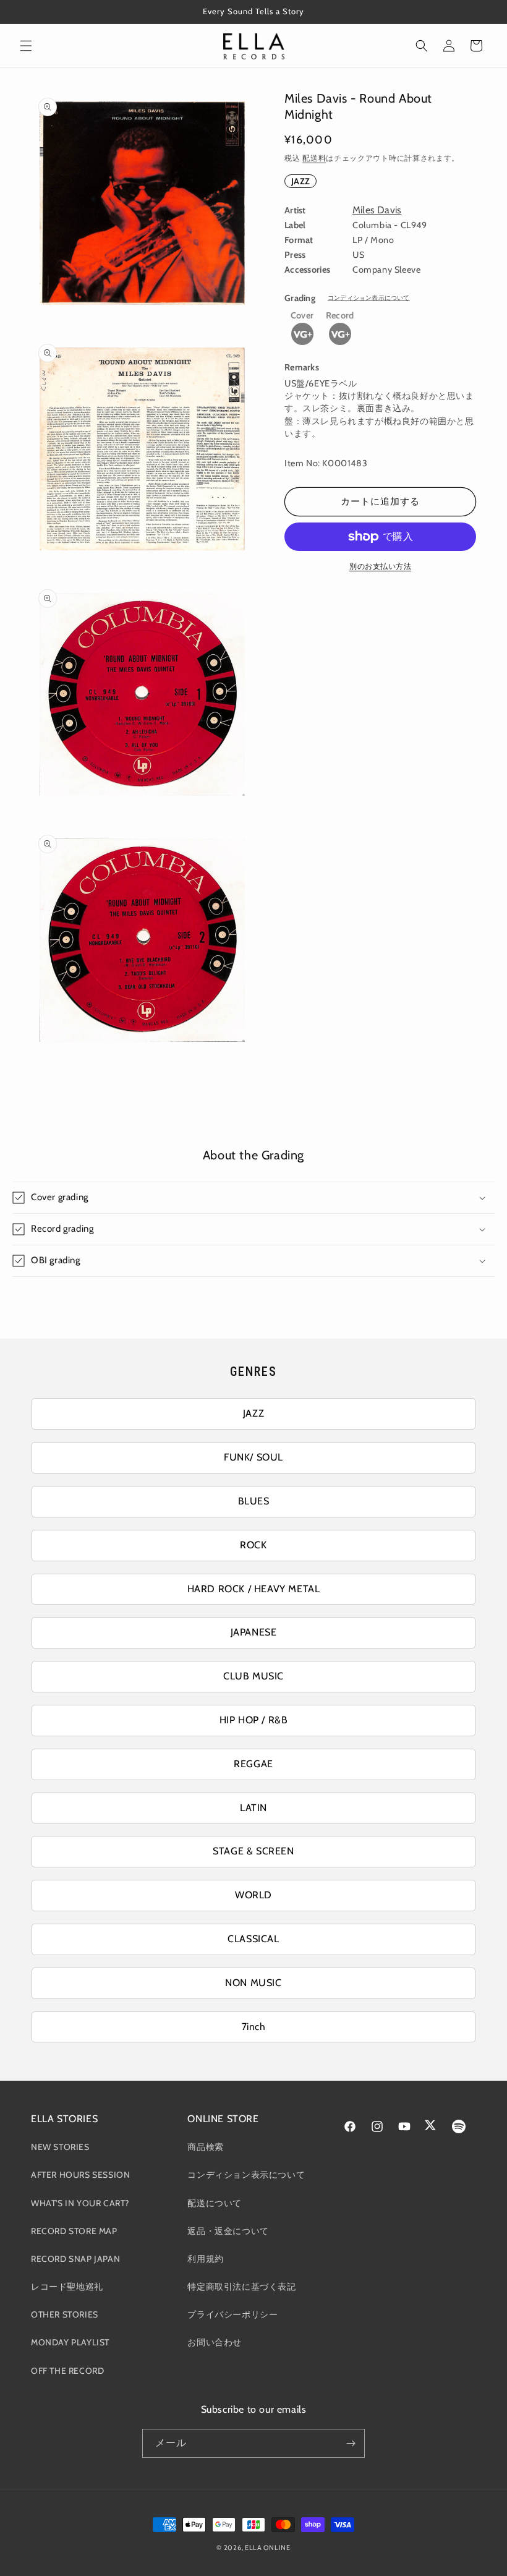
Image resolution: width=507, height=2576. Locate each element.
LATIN (253, 1808)
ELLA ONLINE (268, 2548)
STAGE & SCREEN (253, 1851)
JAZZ (300, 181)
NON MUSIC (253, 1983)
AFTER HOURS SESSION (80, 2175)
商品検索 (205, 2147)
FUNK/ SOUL (253, 1457)
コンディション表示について (369, 298)
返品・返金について (228, 2231)
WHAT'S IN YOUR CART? (80, 2203)
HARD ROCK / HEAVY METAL (254, 1589)
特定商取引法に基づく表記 (241, 2287)
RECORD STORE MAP (74, 2231)
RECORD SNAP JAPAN (75, 2259)
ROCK (253, 1545)
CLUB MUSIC (253, 1676)
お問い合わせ (215, 2342)
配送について (215, 2203)
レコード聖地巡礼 (67, 2287)
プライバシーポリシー (232, 2314)
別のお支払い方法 (380, 566)
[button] (26, 46)
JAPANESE (254, 1632)
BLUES (254, 1501)
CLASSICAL (253, 1939)
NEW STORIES (60, 2147)
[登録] (351, 2443)
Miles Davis (377, 210)
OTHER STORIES (65, 2314)
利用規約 (205, 2259)
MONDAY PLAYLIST (70, 2342)
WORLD (253, 1895)
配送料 (314, 158)
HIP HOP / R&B (254, 1720)
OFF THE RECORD (67, 2371)
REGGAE (253, 1764)
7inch (254, 2027)
